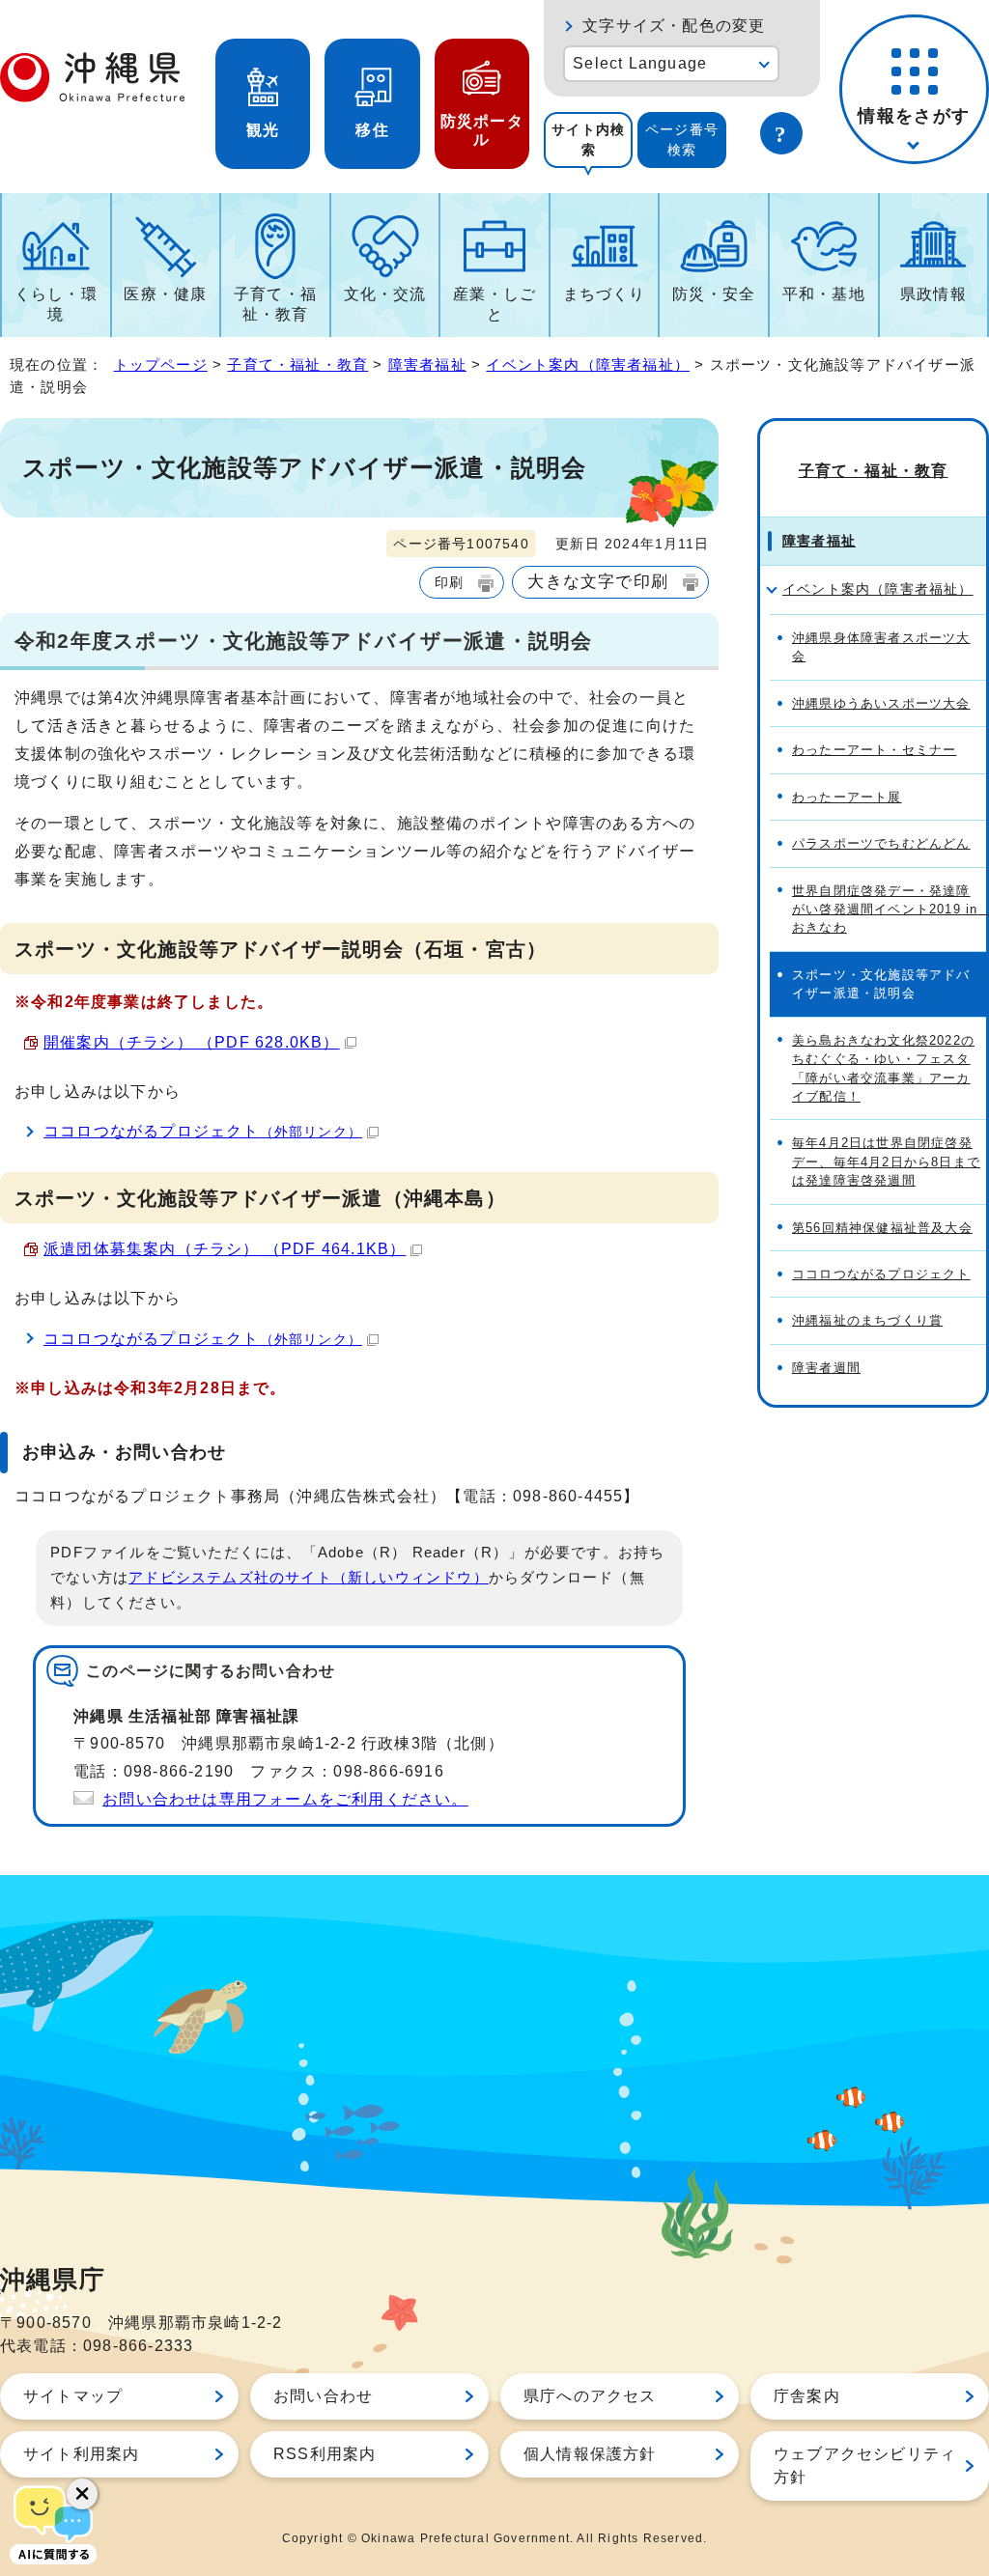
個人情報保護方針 (590, 2454)
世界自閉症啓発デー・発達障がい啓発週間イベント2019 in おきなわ (889, 910)
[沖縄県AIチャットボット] (53, 2523)
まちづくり (605, 294)
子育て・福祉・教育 (275, 304)
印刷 (449, 582)
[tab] (588, 140)
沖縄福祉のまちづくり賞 (867, 1320)
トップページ (161, 364)
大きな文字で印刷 (598, 581)
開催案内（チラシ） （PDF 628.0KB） (192, 1042)
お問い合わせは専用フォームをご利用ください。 (285, 1799)
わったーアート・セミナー (874, 750)
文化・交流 (385, 294)
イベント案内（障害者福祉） (588, 364)
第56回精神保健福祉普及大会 (882, 1228)
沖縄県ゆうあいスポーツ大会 (881, 703)
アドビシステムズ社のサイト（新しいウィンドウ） (309, 1578)
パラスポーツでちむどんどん (881, 843)
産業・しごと (494, 304)
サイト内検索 (588, 140)
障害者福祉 (427, 364)
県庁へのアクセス (590, 2396)
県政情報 (933, 294)
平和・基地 (824, 294)
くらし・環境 (56, 304)
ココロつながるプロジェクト (203, 1131)
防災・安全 (714, 294)
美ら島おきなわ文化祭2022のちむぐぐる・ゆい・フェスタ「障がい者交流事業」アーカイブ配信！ (883, 1068)
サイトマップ (73, 2396)
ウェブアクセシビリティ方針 (865, 2465)
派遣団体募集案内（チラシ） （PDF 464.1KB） (225, 1249)
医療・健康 (165, 294)
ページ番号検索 (682, 140)
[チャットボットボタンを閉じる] (82, 2494)
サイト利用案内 (81, 2454)
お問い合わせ (323, 2396)
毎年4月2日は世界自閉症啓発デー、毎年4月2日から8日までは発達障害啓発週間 (886, 1162)
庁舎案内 (807, 2396)
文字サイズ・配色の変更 (674, 26)
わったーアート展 (847, 797)
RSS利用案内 (325, 2454)
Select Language (640, 63)
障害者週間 (826, 1368)
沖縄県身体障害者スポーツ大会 (881, 647)
